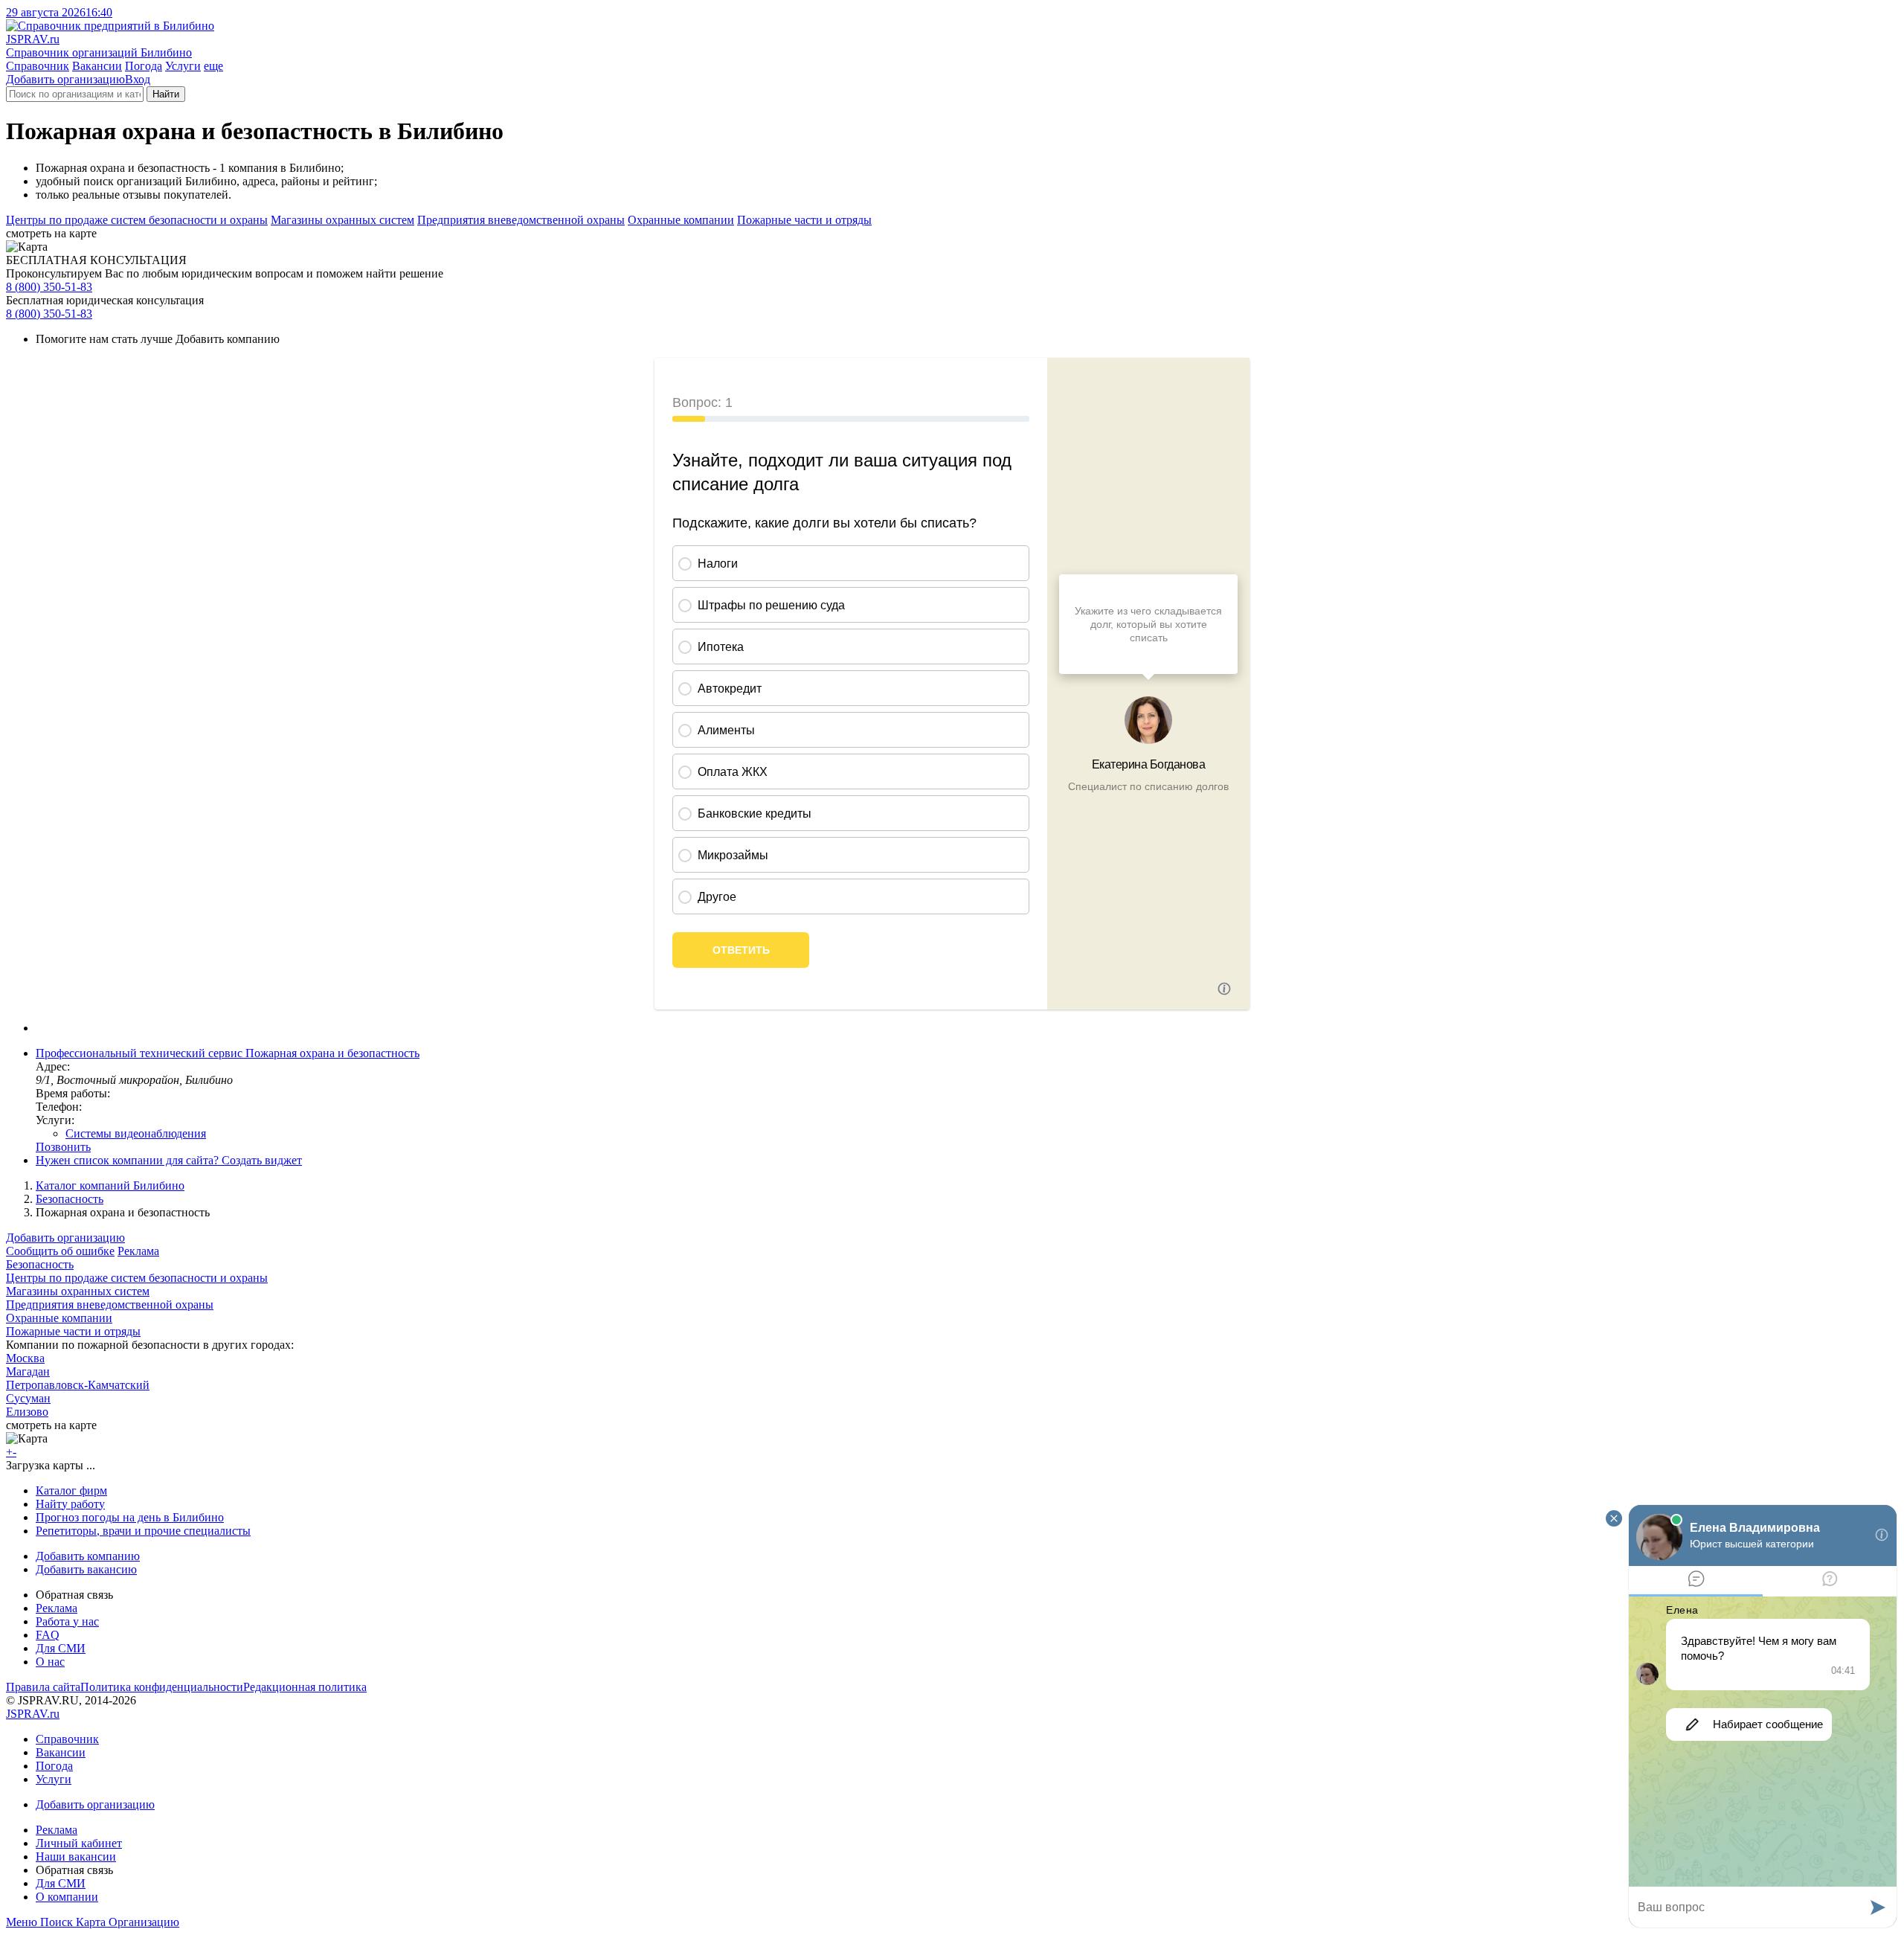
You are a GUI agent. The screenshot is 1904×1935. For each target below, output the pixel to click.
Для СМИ (61, 1648)
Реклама (138, 1251)
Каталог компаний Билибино (110, 1185)
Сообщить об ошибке (60, 1251)
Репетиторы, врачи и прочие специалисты (143, 1531)
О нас (50, 1662)
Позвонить (63, 1147)
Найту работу (70, 1504)
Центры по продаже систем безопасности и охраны (137, 220)
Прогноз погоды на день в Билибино (130, 1517)
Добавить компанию (88, 1556)
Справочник (38, 66)
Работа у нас (67, 1621)
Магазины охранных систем (342, 220)
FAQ (48, 1635)
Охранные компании (681, 220)
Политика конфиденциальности (162, 1687)
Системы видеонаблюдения (136, 1133)
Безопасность (70, 1199)
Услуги (183, 66)
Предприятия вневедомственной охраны (521, 220)
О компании (67, 1897)
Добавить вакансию (86, 1569)
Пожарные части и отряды (804, 220)
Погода (144, 66)
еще (213, 66)
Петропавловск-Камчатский (78, 1385)
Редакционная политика (305, 1687)
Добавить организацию (65, 79)
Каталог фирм (71, 1490)
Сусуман (28, 1398)
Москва (25, 1358)
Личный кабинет (79, 1843)
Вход (138, 79)
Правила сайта (43, 1687)
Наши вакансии (76, 1857)
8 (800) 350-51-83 (49, 287)
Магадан (28, 1371)
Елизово (27, 1412)
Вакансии (97, 66)
